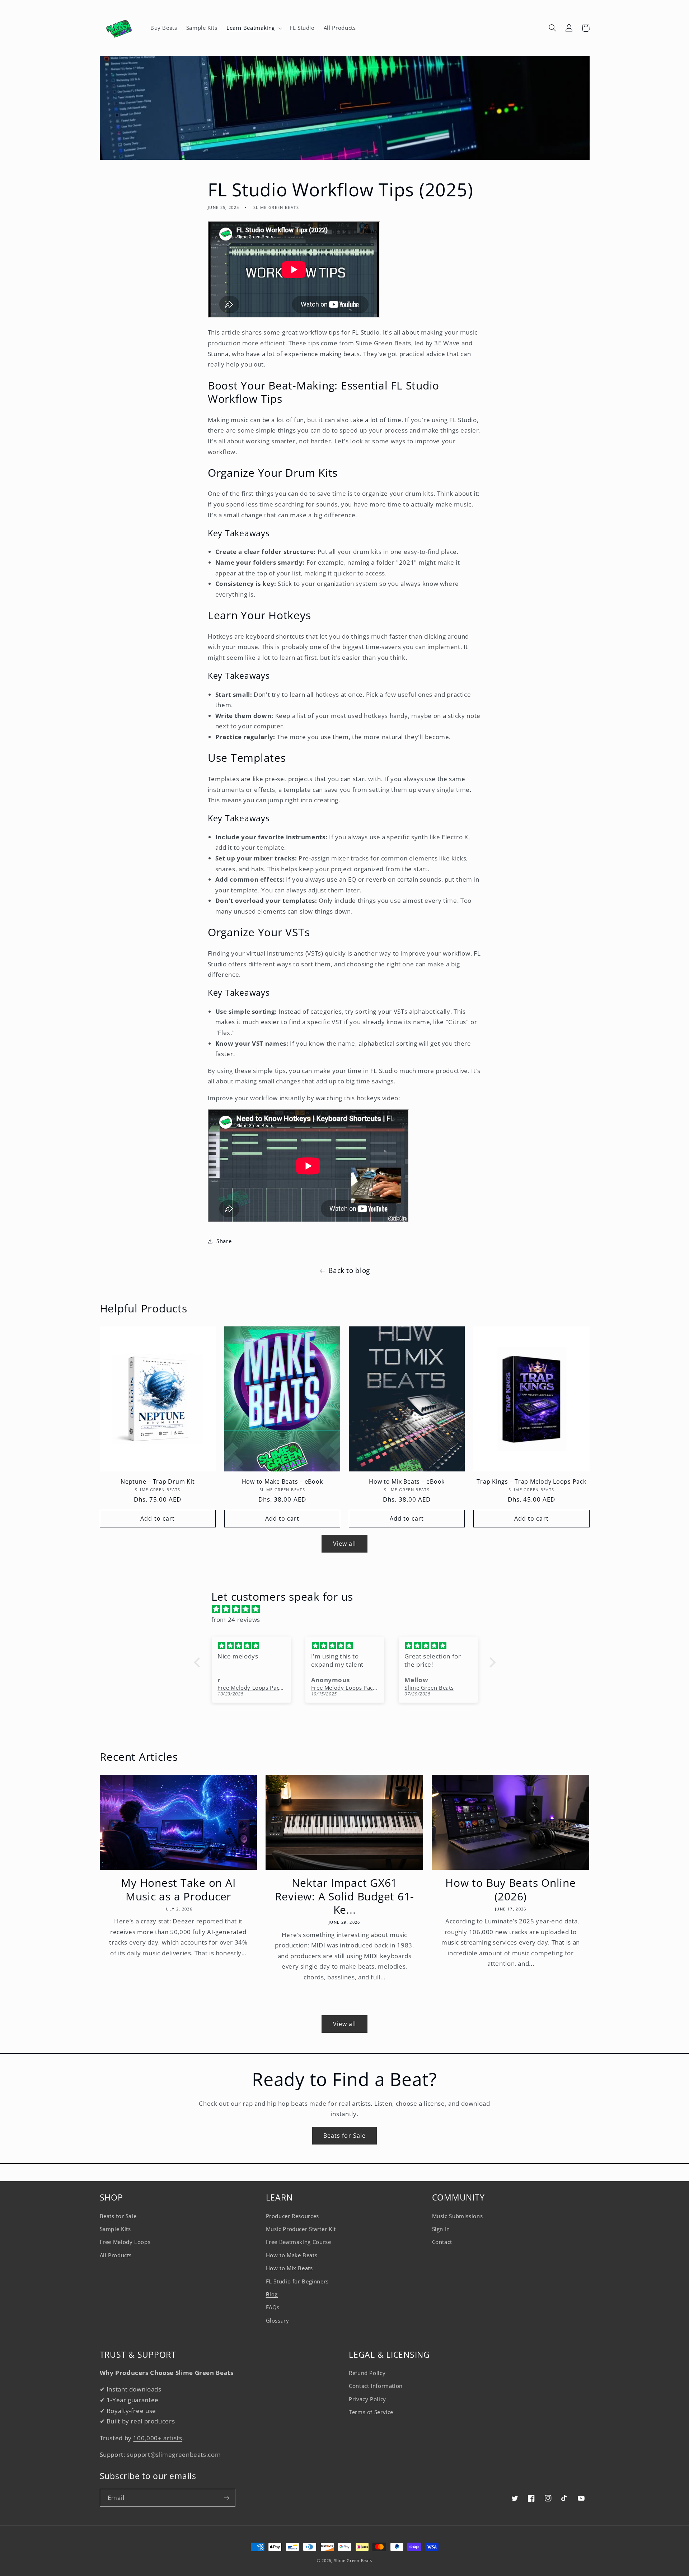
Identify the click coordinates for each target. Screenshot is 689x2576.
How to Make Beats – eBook (282, 1481)
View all (344, 1544)
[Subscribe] (226, 2498)
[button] (253, 28)
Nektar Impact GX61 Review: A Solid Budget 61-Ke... (345, 1896)
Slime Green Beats (353, 2561)
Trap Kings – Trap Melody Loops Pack (531, 1481)
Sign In (441, 2229)
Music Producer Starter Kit (301, 2229)
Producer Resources (292, 2216)
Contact (442, 2242)
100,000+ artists (158, 2438)
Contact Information (376, 2386)
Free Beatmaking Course (299, 2242)
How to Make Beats (292, 2255)
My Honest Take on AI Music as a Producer (178, 1889)
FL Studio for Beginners (297, 2281)
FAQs (273, 2307)
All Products (116, 2255)
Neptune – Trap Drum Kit (158, 1481)
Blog (272, 2294)
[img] (348, 1609)
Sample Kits (115, 2229)
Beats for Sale (344, 2136)
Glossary (278, 2320)
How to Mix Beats (289, 2268)
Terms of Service (371, 2412)
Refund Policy (367, 2373)
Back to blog (349, 1270)
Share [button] (224, 1241)
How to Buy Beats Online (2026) (510, 1889)
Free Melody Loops (125, 2242)
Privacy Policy (367, 2399)
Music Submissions (458, 2216)
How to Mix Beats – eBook (407, 1481)
